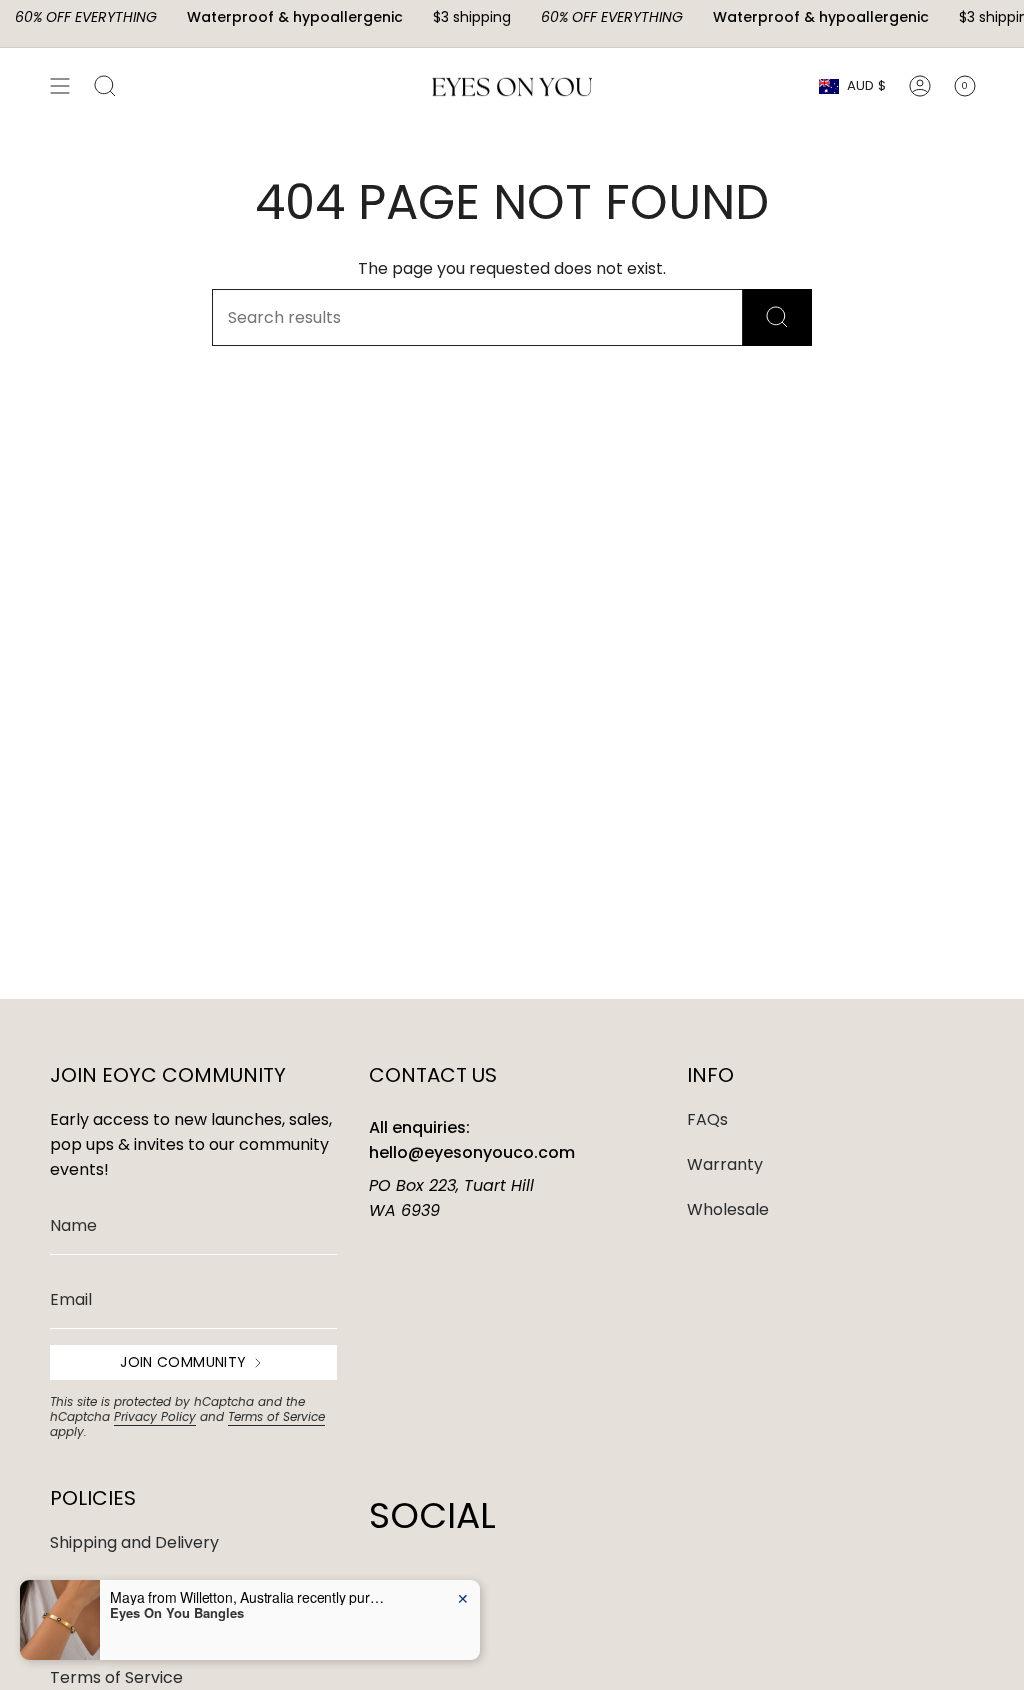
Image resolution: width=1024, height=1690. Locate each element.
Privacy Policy (155, 1416)
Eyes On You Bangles (177, 1613)
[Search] (777, 317)
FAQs (707, 1119)
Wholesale (728, 1209)
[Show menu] (60, 86)
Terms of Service (276, 1416)
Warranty (725, 1164)
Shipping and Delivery (134, 1542)
